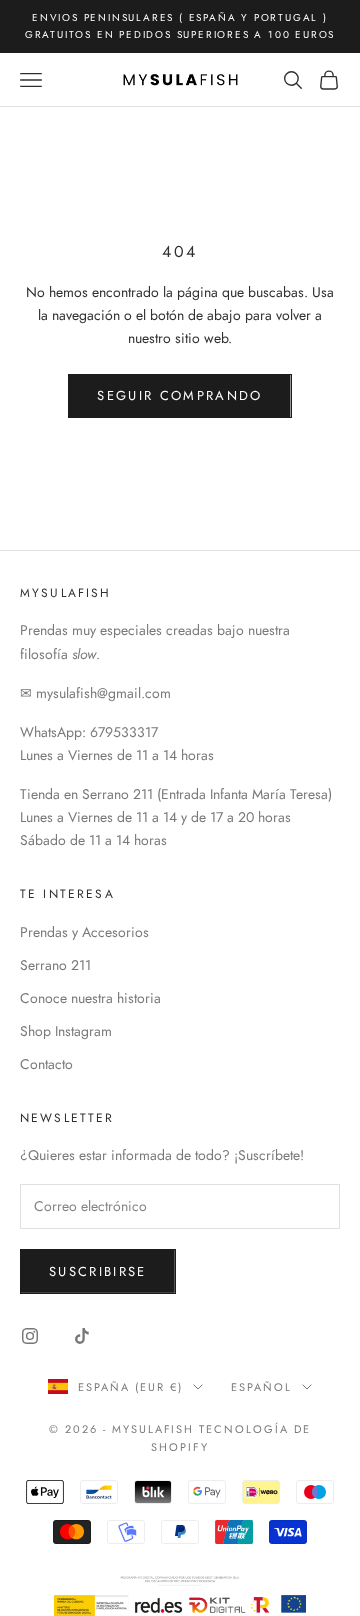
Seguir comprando (179, 395)
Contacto (46, 1064)
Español (261, 1387)
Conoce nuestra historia (90, 998)
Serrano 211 (55, 965)
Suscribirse (98, 1271)
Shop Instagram (66, 1031)
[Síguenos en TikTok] (82, 1336)
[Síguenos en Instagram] (30, 1336)
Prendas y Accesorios (84, 932)
